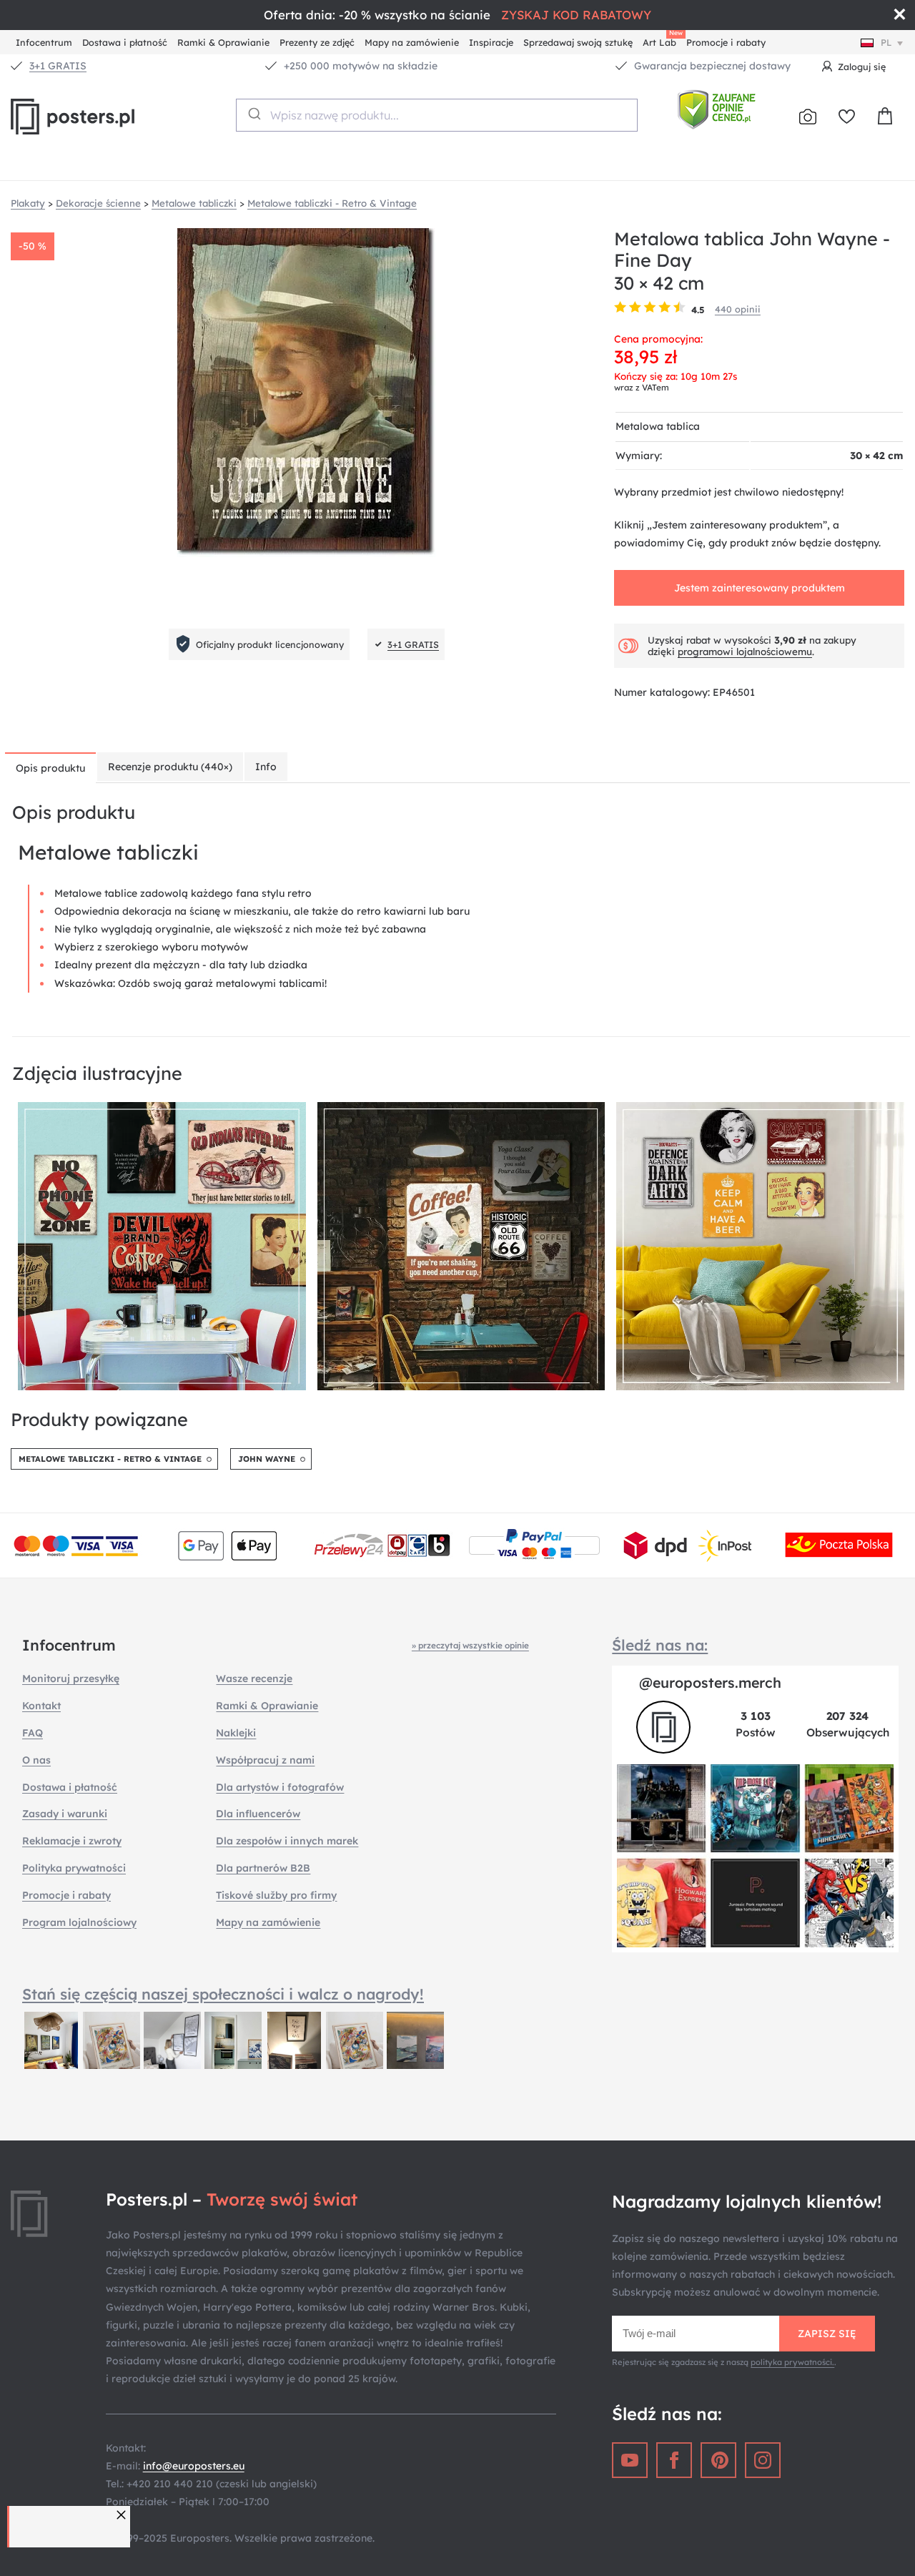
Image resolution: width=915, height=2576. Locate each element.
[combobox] (437, 115)
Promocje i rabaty (726, 42)
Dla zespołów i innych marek (287, 1841)
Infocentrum (44, 42)
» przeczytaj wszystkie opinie (470, 1645)
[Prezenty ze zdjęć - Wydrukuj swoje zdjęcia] (808, 117)
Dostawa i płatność (125, 42)
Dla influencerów (258, 1814)
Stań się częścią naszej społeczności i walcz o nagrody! (223, 1994)
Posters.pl (107, 117)
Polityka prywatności (74, 1868)
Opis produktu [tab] (50, 768)
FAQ (33, 1733)
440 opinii (738, 309)
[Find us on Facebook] (674, 2460)
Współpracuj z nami (265, 1760)
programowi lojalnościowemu (745, 652)
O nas (36, 1760)
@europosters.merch (710, 1682)
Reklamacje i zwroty (72, 1841)
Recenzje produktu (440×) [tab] (170, 767)
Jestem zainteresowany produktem (760, 588)
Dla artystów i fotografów (280, 1787)
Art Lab (662, 40)
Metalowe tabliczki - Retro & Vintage (110, 1459)
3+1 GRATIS (58, 66)
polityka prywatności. (792, 2362)
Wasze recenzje (254, 1678)
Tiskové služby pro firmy (276, 1895)
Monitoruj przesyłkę (71, 1678)
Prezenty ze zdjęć (317, 42)
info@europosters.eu (194, 2466)
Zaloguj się (862, 67)
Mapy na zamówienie (412, 42)
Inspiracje (491, 42)
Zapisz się (827, 2334)
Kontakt (41, 1706)
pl (886, 42)
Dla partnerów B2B (263, 1868)
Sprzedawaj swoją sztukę (578, 42)
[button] (123, 2515)
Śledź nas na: (660, 1645)
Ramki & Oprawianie (223, 42)
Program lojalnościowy (79, 1922)
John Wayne (267, 1459)
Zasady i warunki (65, 1814)
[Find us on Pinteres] (718, 2460)
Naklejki (236, 1733)
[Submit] (253, 114)
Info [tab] (266, 767)
